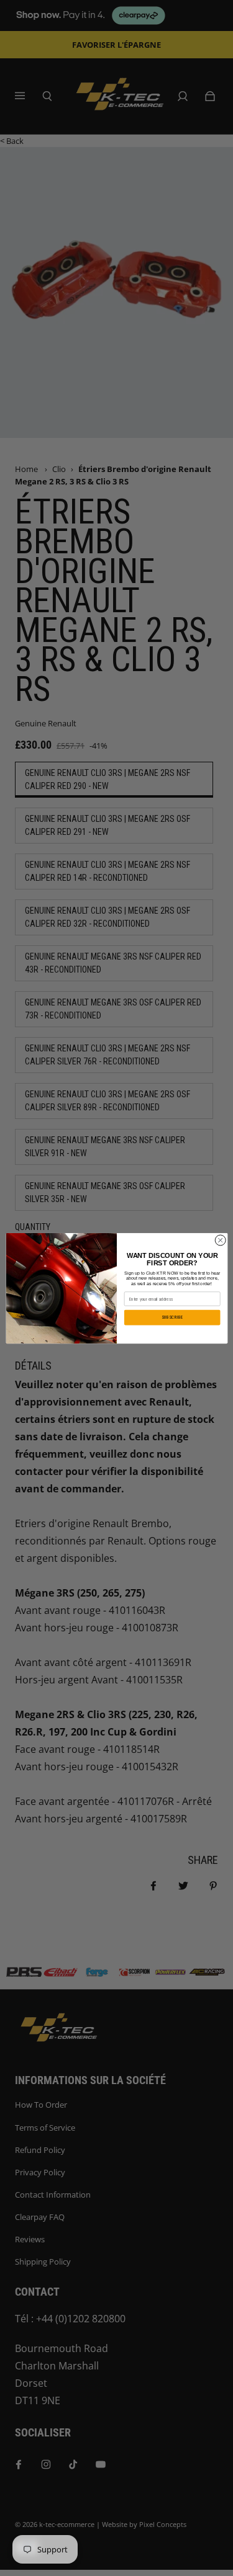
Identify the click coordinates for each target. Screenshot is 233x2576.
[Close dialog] (220, 1240)
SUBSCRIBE (172, 1317)
